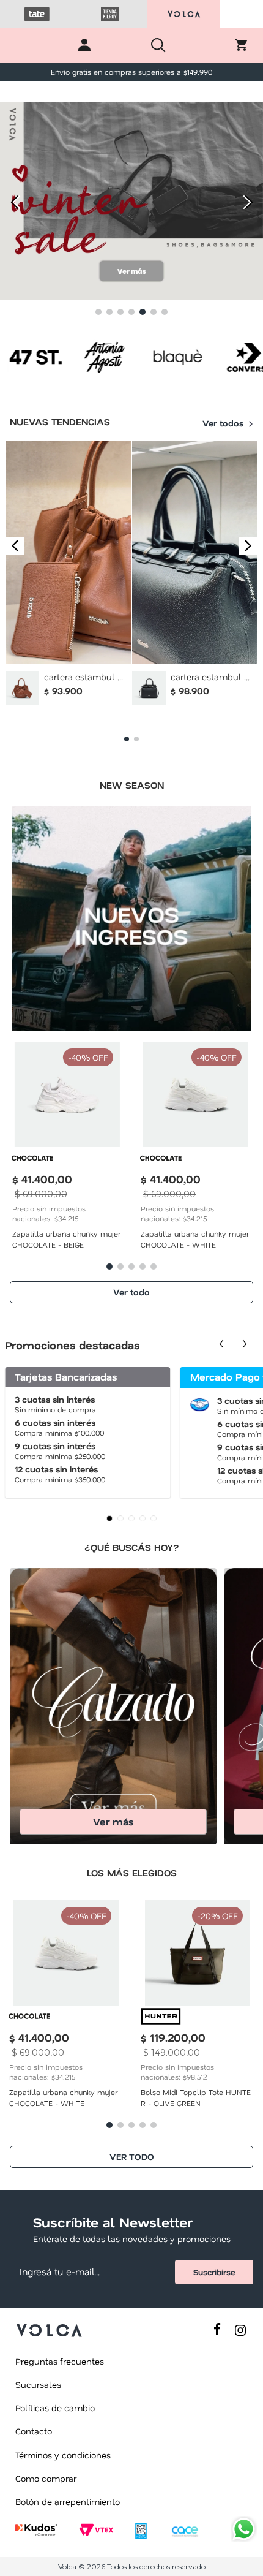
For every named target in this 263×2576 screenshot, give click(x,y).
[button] (98, 312)
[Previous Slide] (14, 202)
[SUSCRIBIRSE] (214, 2272)
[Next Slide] (249, 202)
